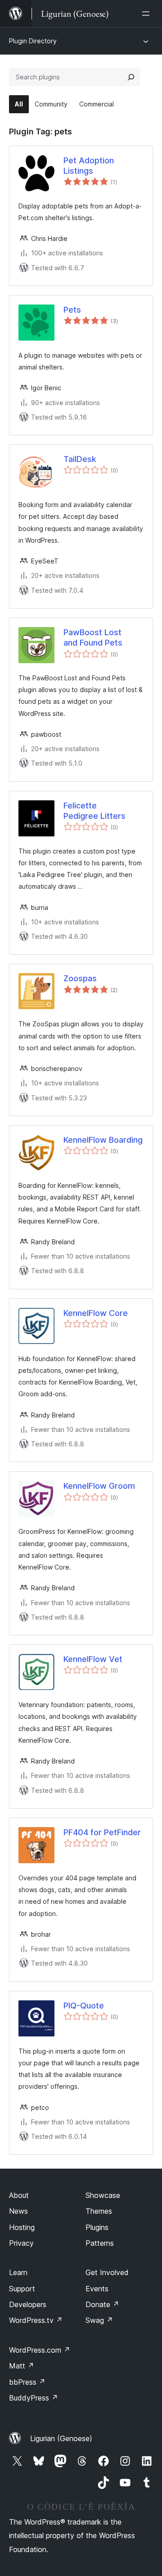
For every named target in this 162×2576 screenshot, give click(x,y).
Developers (28, 2304)
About (19, 2195)
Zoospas (80, 978)
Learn (18, 2272)
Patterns (100, 2243)
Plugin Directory (33, 41)
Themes (99, 2211)
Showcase (103, 2195)
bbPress (27, 2382)
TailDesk (80, 459)
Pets (72, 310)
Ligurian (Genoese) (61, 2438)
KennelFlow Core (96, 1313)
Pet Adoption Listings (89, 166)
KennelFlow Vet (93, 1659)
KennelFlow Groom (99, 1486)
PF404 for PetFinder (102, 1832)
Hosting (22, 2227)
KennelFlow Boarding (103, 1140)
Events (97, 2289)
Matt (22, 2366)
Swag (99, 2320)
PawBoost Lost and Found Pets (93, 637)
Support (22, 2289)
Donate (102, 2304)
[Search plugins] (131, 77)
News (18, 2211)
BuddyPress (34, 2398)
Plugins (97, 2227)
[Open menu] (148, 14)
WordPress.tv (36, 2320)
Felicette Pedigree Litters (94, 811)
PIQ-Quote (84, 2006)
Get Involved (107, 2272)
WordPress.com (40, 2350)
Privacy (21, 2243)
